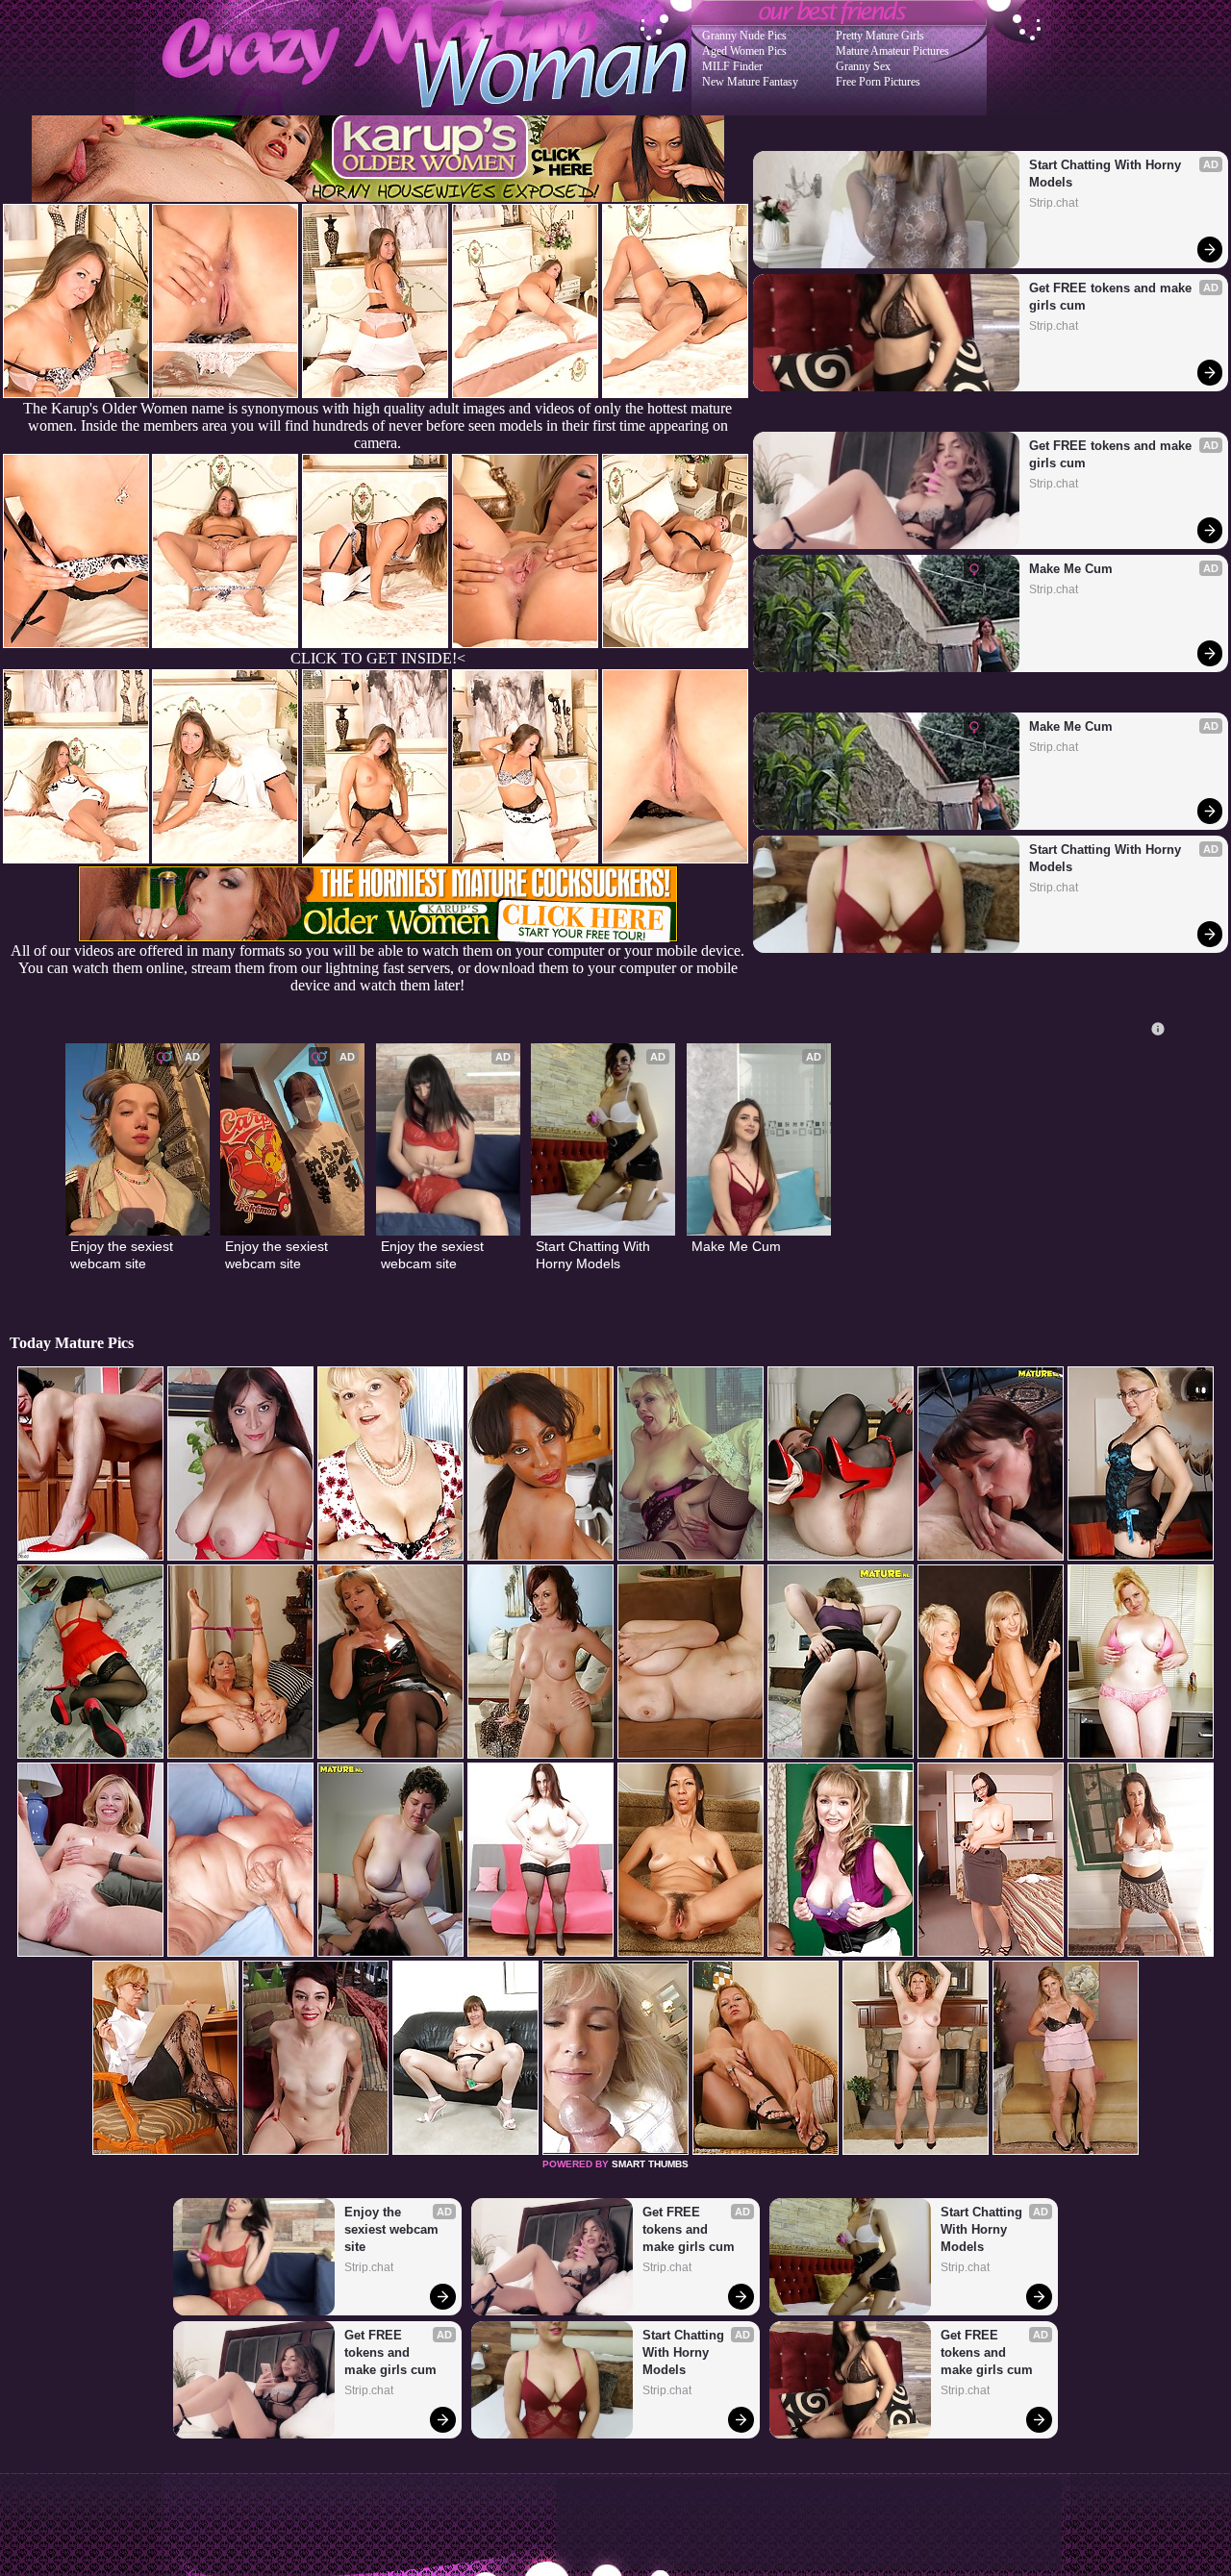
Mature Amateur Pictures (892, 51)
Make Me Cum (1071, 569)
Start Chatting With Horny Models (1107, 174)
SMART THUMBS (650, 2164)
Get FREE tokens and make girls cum (1112, 297)
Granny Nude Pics (744, 36)
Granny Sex (863, 66)
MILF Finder (732, 66)
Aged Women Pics (744, 51)
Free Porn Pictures (878, 82)
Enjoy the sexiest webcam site (124, 1255)
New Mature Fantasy (750, 82)
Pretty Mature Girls (880, 36)
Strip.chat (1054, 203)
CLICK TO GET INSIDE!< (378, 658)
